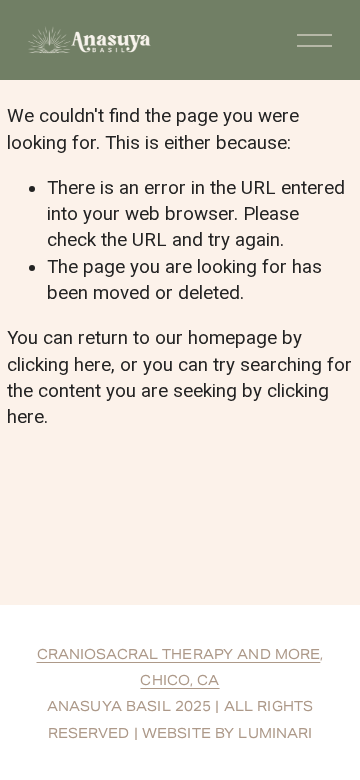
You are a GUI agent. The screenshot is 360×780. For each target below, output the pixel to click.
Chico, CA (179, 680)
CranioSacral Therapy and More (179, 654)
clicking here (59, 365)
